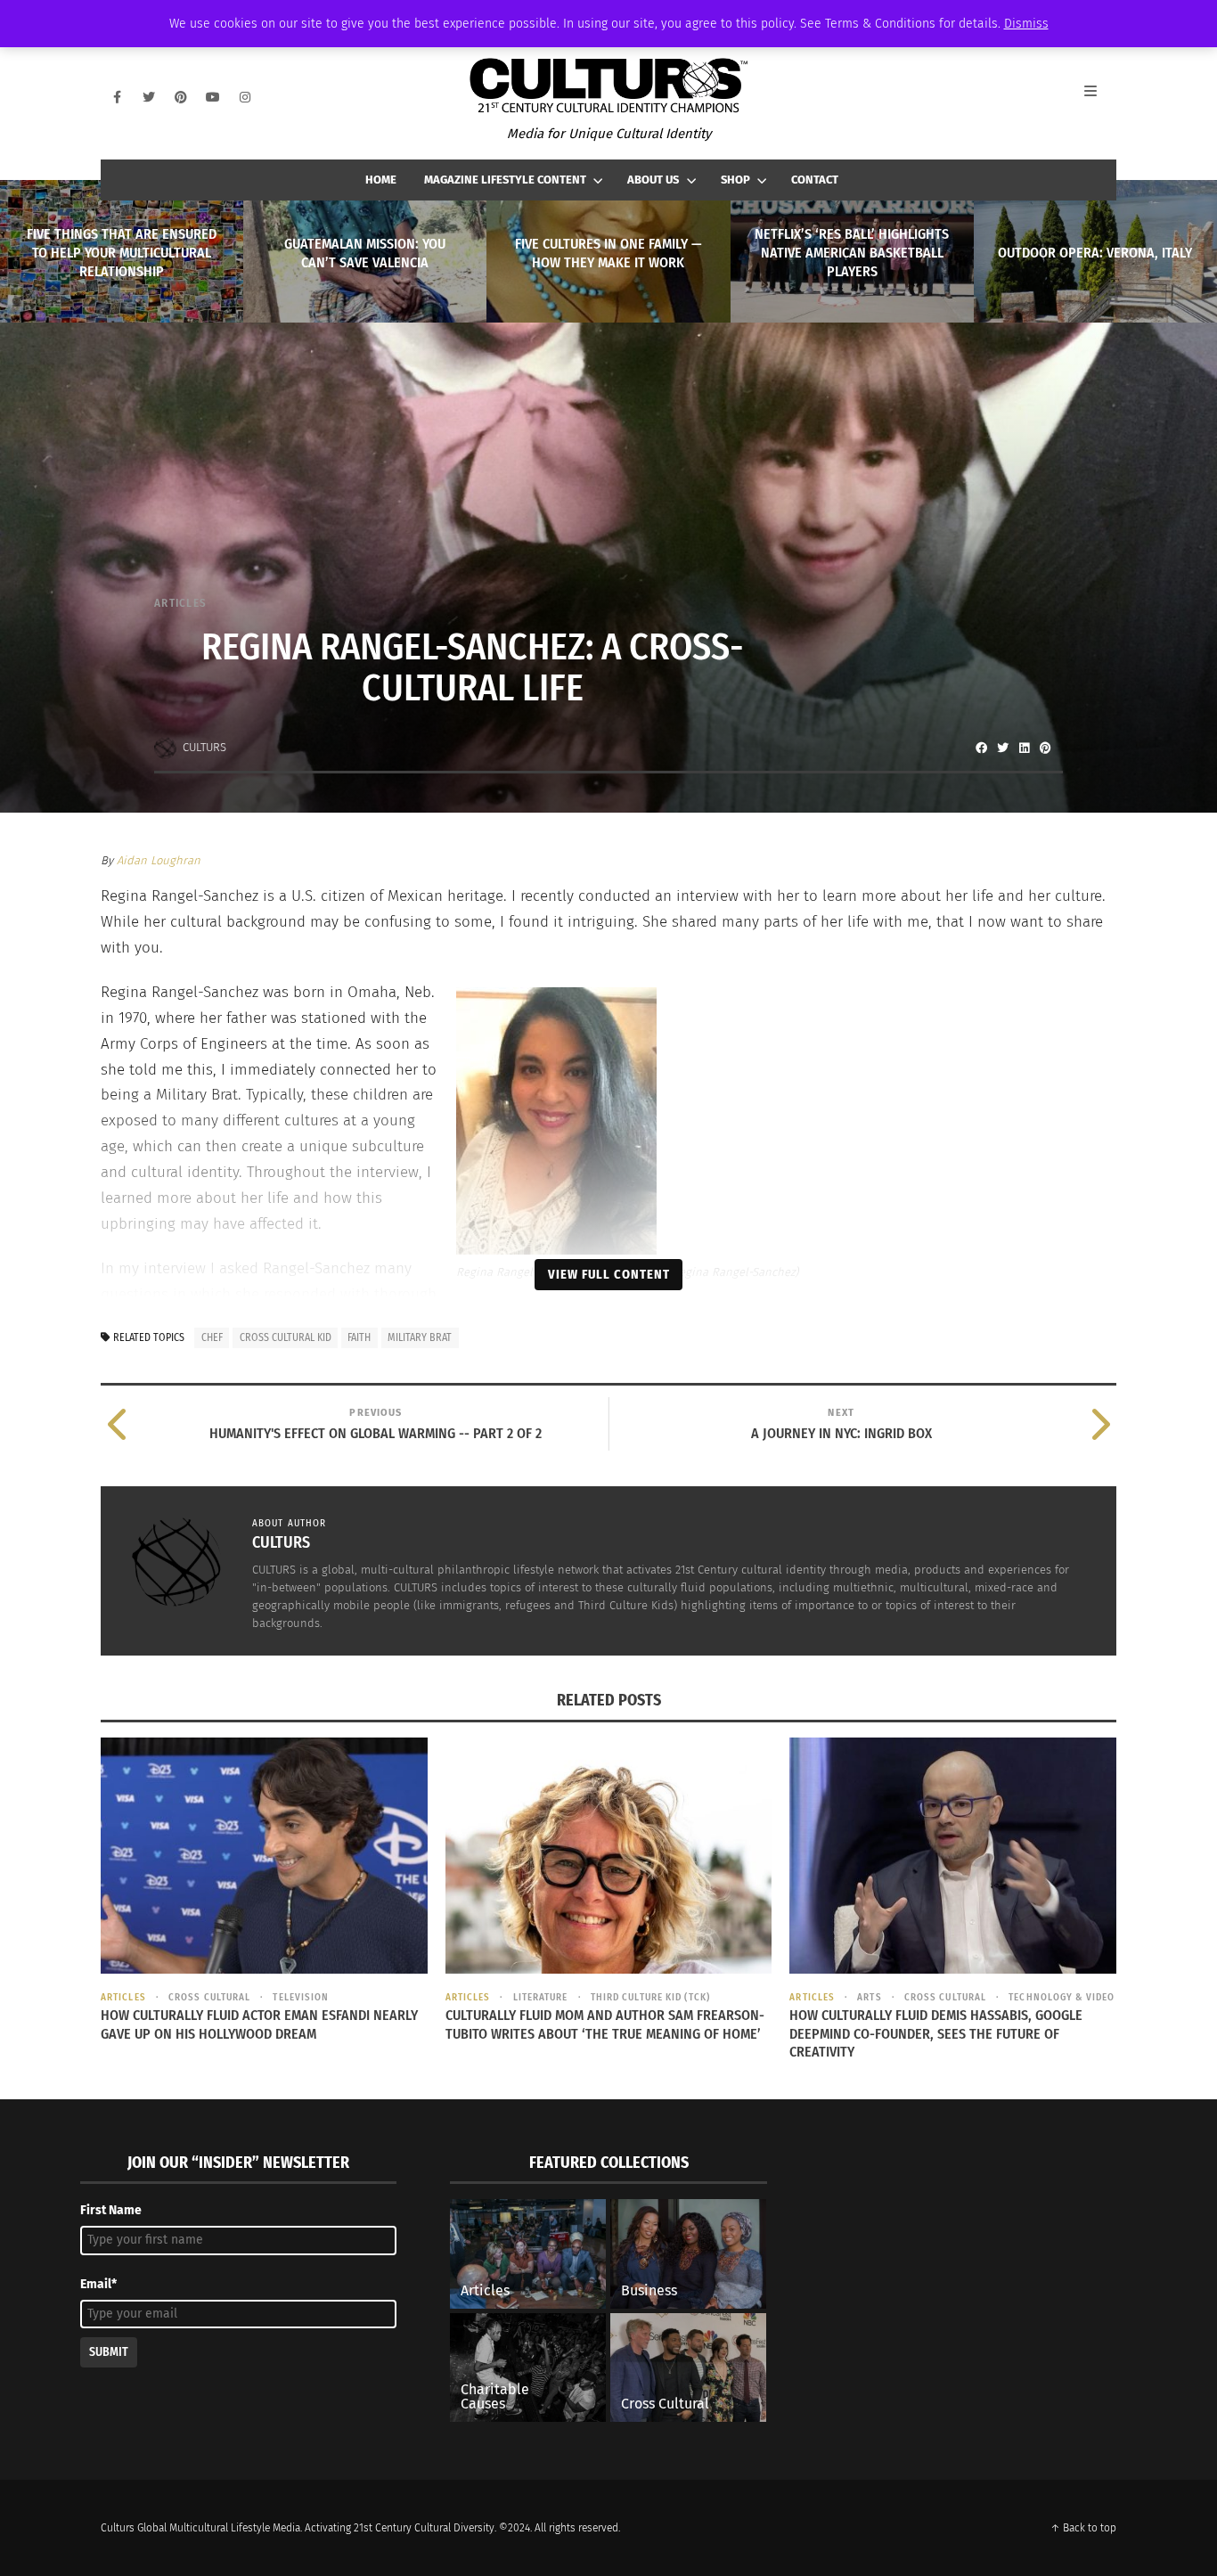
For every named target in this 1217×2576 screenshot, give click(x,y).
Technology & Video (1062, 1997)
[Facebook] (117, 97)
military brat (420, 1337)
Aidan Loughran (159, 860)
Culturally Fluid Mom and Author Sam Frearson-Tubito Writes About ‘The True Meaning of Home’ (605, 2024)
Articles (180, 603)
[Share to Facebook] (981, 748)
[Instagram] (245, 97)
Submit (109, 2352)
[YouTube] (213, 97)
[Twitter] (149, 97)
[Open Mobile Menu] (1100, 97)
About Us (653, 180)
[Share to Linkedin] (1024, 748)
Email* (98, 2284)
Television (301, 1997)
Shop (735, 180)
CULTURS (204, 747)
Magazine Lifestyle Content (505, 180)
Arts (869, 1997)
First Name (111, 2210)
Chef (212, 1337)
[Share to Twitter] (1002, 748)
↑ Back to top (1083, 2528)
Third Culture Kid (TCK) (650, 1997)
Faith (359, 1337)
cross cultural (209, 1997)
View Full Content (609, 1274)
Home (381, 180)
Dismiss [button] (1026, 24)
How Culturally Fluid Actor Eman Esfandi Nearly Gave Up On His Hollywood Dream (259, 2024)
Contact (815, 180)
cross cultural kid (286, 1337)
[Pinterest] (181, 97)
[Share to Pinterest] (1045, 748)
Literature (540, 1997)
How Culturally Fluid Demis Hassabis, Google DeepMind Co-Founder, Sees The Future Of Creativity (936, 2034)
